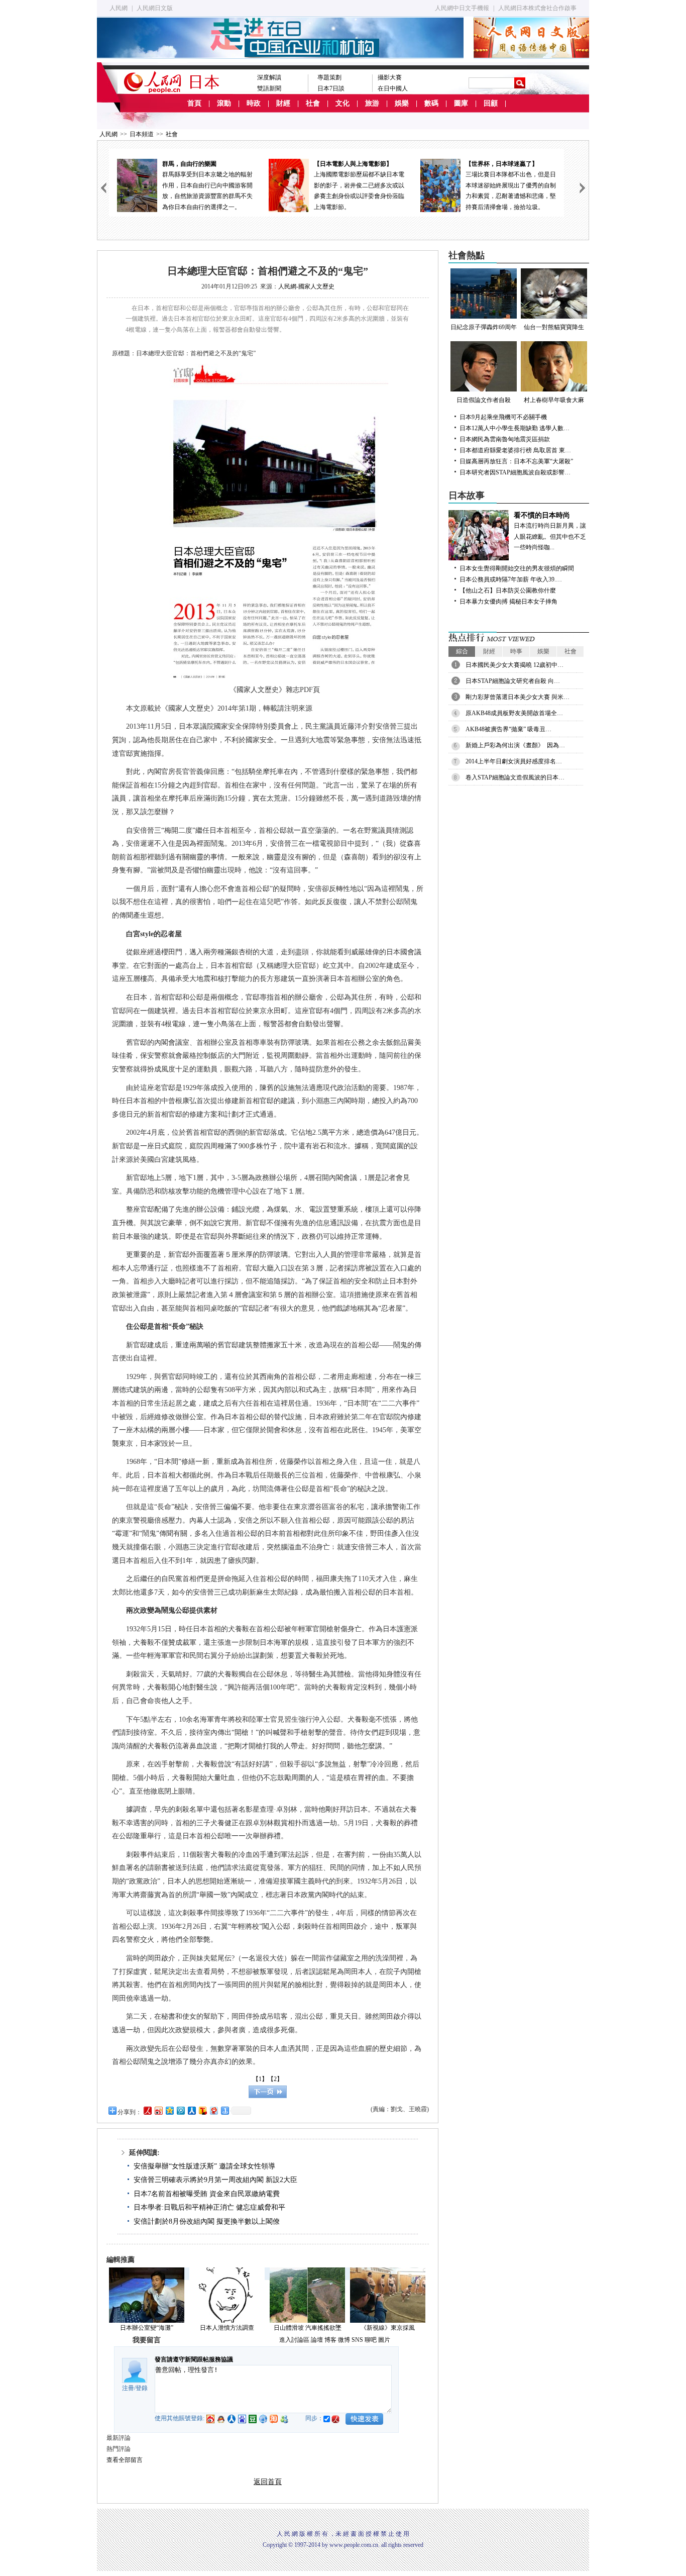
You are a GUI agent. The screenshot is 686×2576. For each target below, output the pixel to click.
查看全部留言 (125, 2460)
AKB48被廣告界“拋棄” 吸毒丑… (508, 729)
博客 (330, 2340)
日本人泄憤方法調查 (227, 2328)
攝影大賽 (390, 77)
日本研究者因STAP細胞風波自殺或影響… (515, 472)
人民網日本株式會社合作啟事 (537, 8)
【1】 (260, 2079)
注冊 (128, 2388)
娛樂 (402, 103)
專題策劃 (329, 77)
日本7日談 (331, 88)
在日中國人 (393, 88)
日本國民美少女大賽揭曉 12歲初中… (514, 665)
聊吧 (371, 2340)
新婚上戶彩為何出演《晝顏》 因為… (515, 745)
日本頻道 (142, 134)
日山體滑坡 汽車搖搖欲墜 (308, 2328)
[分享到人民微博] (147, 2110)
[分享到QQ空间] (169, 2110)
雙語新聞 (269, 88)
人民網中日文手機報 (462, 8)
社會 (313, 103)
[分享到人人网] (191, 2110)
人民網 (119, 8)
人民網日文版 (155, 8)
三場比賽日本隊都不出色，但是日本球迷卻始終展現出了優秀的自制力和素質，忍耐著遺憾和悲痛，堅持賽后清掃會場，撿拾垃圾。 (511, 185)
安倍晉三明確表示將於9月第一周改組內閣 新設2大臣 (215, 2180)
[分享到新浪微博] (158, 2110)
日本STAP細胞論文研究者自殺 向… (513, 681)
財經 (283, 103)
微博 (344, 2340)
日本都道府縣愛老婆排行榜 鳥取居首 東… (515, 450)
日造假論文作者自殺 (484, 400)
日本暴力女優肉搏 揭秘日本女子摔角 (508, 602)
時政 (254, 103)
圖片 (384, 2340)
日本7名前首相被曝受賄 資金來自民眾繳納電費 (207, 2194)
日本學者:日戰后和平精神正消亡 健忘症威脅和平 (209, 2207)
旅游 (372, 103)
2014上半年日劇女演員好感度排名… (514, 761)
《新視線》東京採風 (388, 2328)
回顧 (491, 103)
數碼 (431, 103)
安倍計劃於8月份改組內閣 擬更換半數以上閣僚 (207, 2221)
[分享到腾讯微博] (180, 2110)
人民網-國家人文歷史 (306, 286)
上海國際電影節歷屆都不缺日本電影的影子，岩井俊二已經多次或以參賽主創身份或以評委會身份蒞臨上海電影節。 (359, 185)
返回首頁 (268, 2482)
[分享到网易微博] (213, 2110)
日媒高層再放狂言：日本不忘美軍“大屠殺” (516, 461)
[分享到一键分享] (224, 2110)
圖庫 (461, 103)
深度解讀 (269, 77)
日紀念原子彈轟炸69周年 (484, 327)
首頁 (194, 103)
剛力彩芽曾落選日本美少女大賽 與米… (518, 697)
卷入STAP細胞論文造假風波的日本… (515, 777)
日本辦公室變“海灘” (147, 2328)
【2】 (275, 2079)
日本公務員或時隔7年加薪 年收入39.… (511, 579)
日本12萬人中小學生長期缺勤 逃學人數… (514, 428)
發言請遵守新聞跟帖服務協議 (194, 2359)
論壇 (317, 2340)
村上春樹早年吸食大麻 (554, 400)
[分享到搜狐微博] (202, 2110)
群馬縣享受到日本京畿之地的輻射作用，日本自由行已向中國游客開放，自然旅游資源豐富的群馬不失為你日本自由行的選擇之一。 (207, 185)
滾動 (224, 103)
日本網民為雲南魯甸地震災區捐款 (505, 439)
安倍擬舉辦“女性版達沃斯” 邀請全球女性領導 (204, 2166)
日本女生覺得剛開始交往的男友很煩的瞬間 (517, 568)
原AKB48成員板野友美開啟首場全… (514, 713)
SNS (357, 2340)
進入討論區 (294, 2340)
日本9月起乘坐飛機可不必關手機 (503, 417)
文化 (342, 103)
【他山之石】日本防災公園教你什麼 (508, 590)
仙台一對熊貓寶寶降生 (554, 327)
